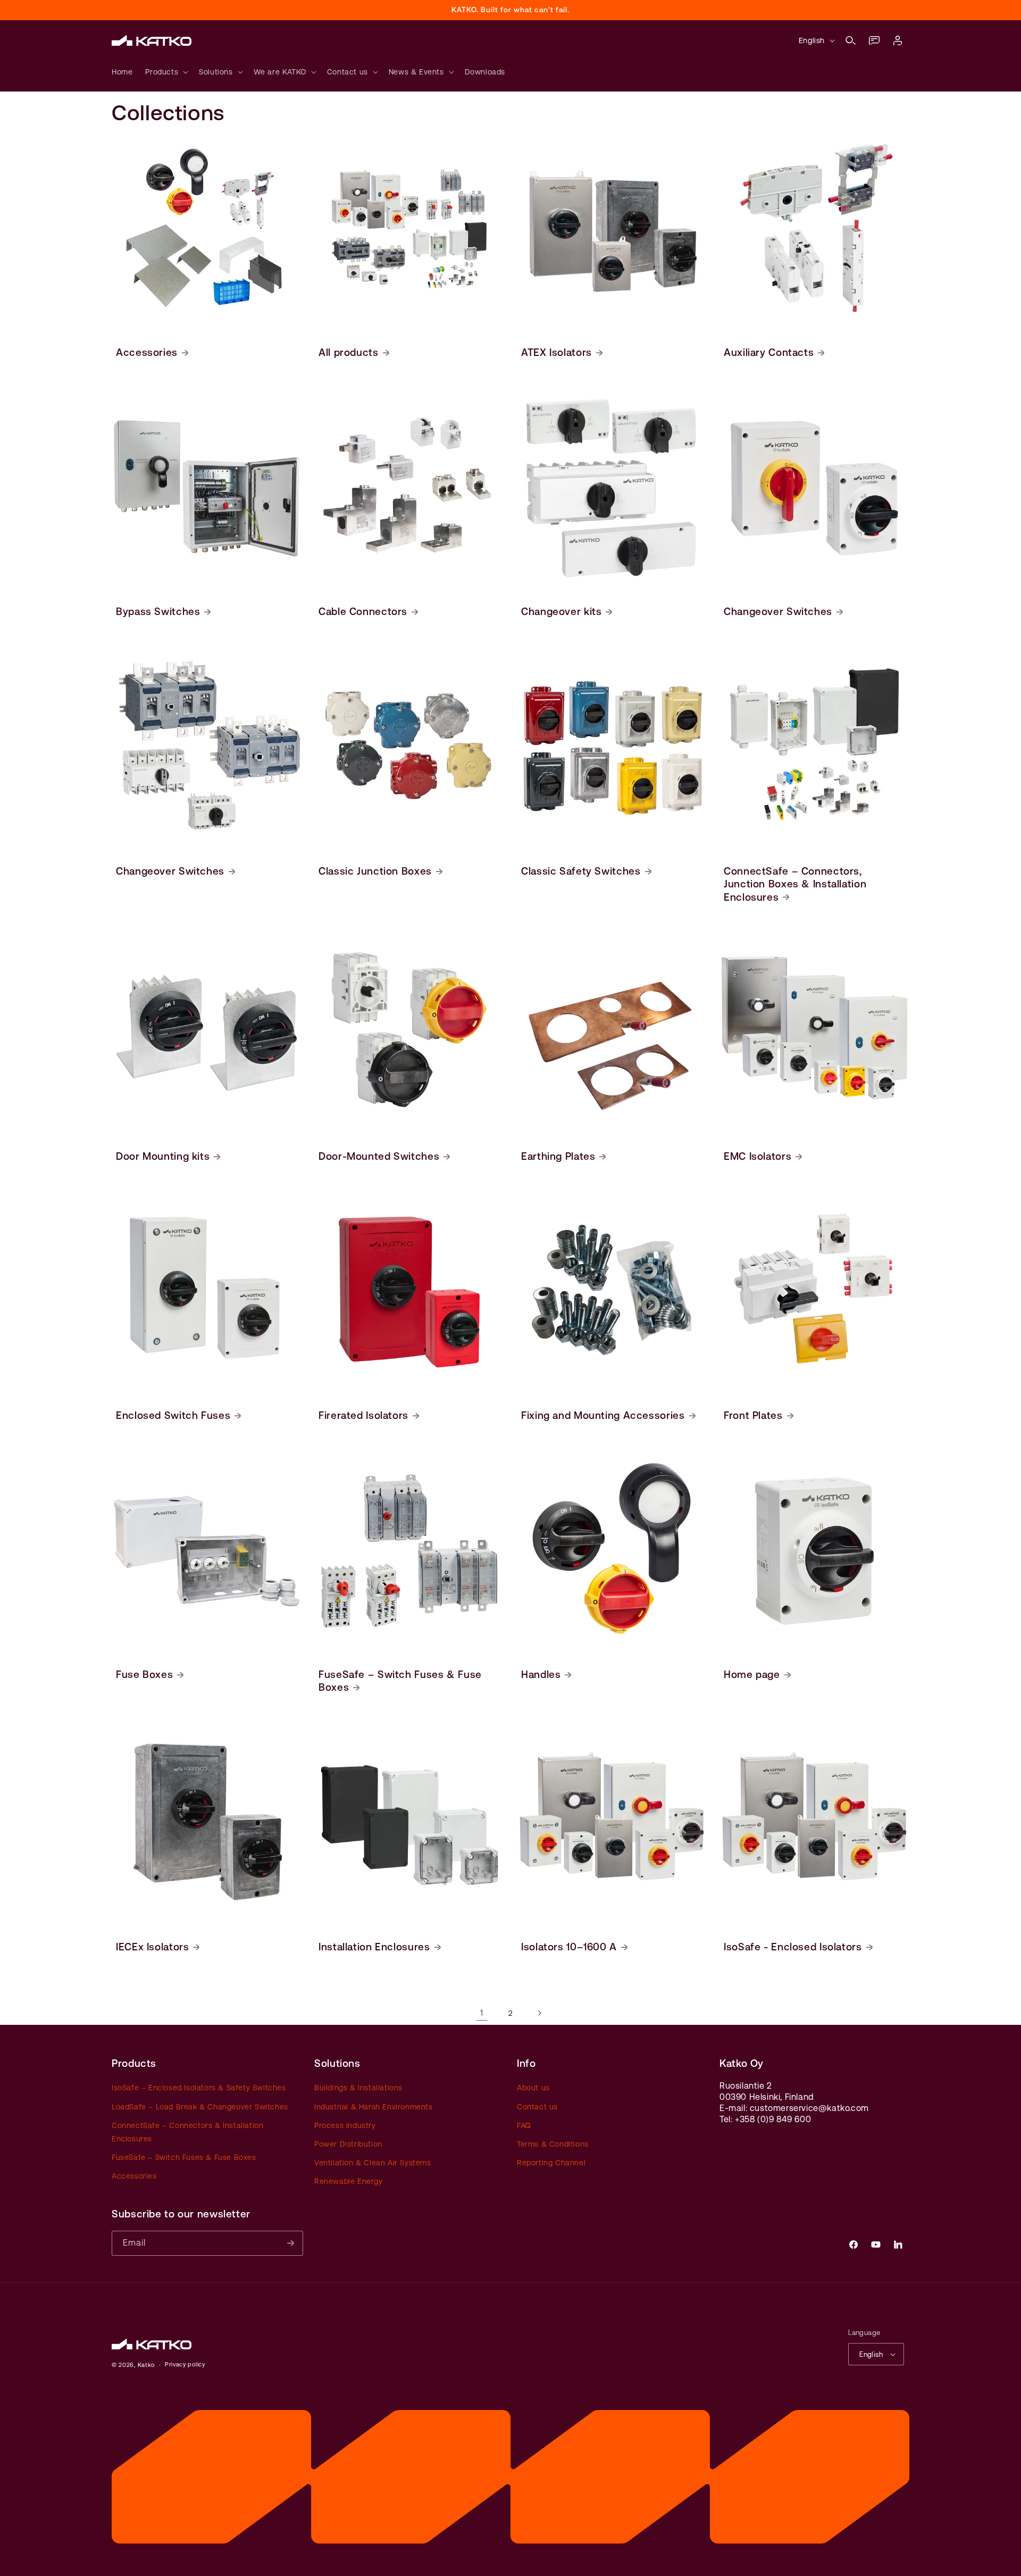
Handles (541, 1674)
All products (349, 352)
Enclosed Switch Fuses (173, 1415)
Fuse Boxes (144, 1674)
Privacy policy (185, 2365)
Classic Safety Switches (581, 871)
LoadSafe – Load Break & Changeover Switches (200, 2107)
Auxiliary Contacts (769, 352)
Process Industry (345, 2125)
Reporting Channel (551, 2163)
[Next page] (539, 2013)
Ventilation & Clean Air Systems (373, 2163)
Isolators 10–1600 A (569, 1947)
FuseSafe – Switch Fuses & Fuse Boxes (400, 1681)
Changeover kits (561, 611)
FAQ (524, 2125)
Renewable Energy (349, 2181)
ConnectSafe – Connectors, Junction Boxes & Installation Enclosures (795, 884)
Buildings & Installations (358, 2088)
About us (533, 2088)
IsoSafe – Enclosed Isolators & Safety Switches (199, 2088)
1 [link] (482, 2013)
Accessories (147, 352)
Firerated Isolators (363, 1415)
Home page (752, 1674)
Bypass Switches (158, 611)
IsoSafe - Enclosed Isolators (793, 1947)
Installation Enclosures (374, 1947)
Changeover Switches (778, 611)
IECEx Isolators (152, 1947)
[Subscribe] (291, 2243)
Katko (147, 2365)
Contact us (537, 2107)
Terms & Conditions (553, 2144)
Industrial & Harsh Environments (374, 2107)
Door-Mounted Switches (379, 1156)
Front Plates (753, 1415)
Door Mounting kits (163, 1156)
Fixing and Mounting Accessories (603, 1415)
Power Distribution (348, 2144)
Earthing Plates (558, 1156)
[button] (851, 40)
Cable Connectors (363, 611)
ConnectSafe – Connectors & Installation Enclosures (187, 2132)
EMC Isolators (758, 1156)
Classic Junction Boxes (375, 871)
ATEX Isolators (556, 352)
